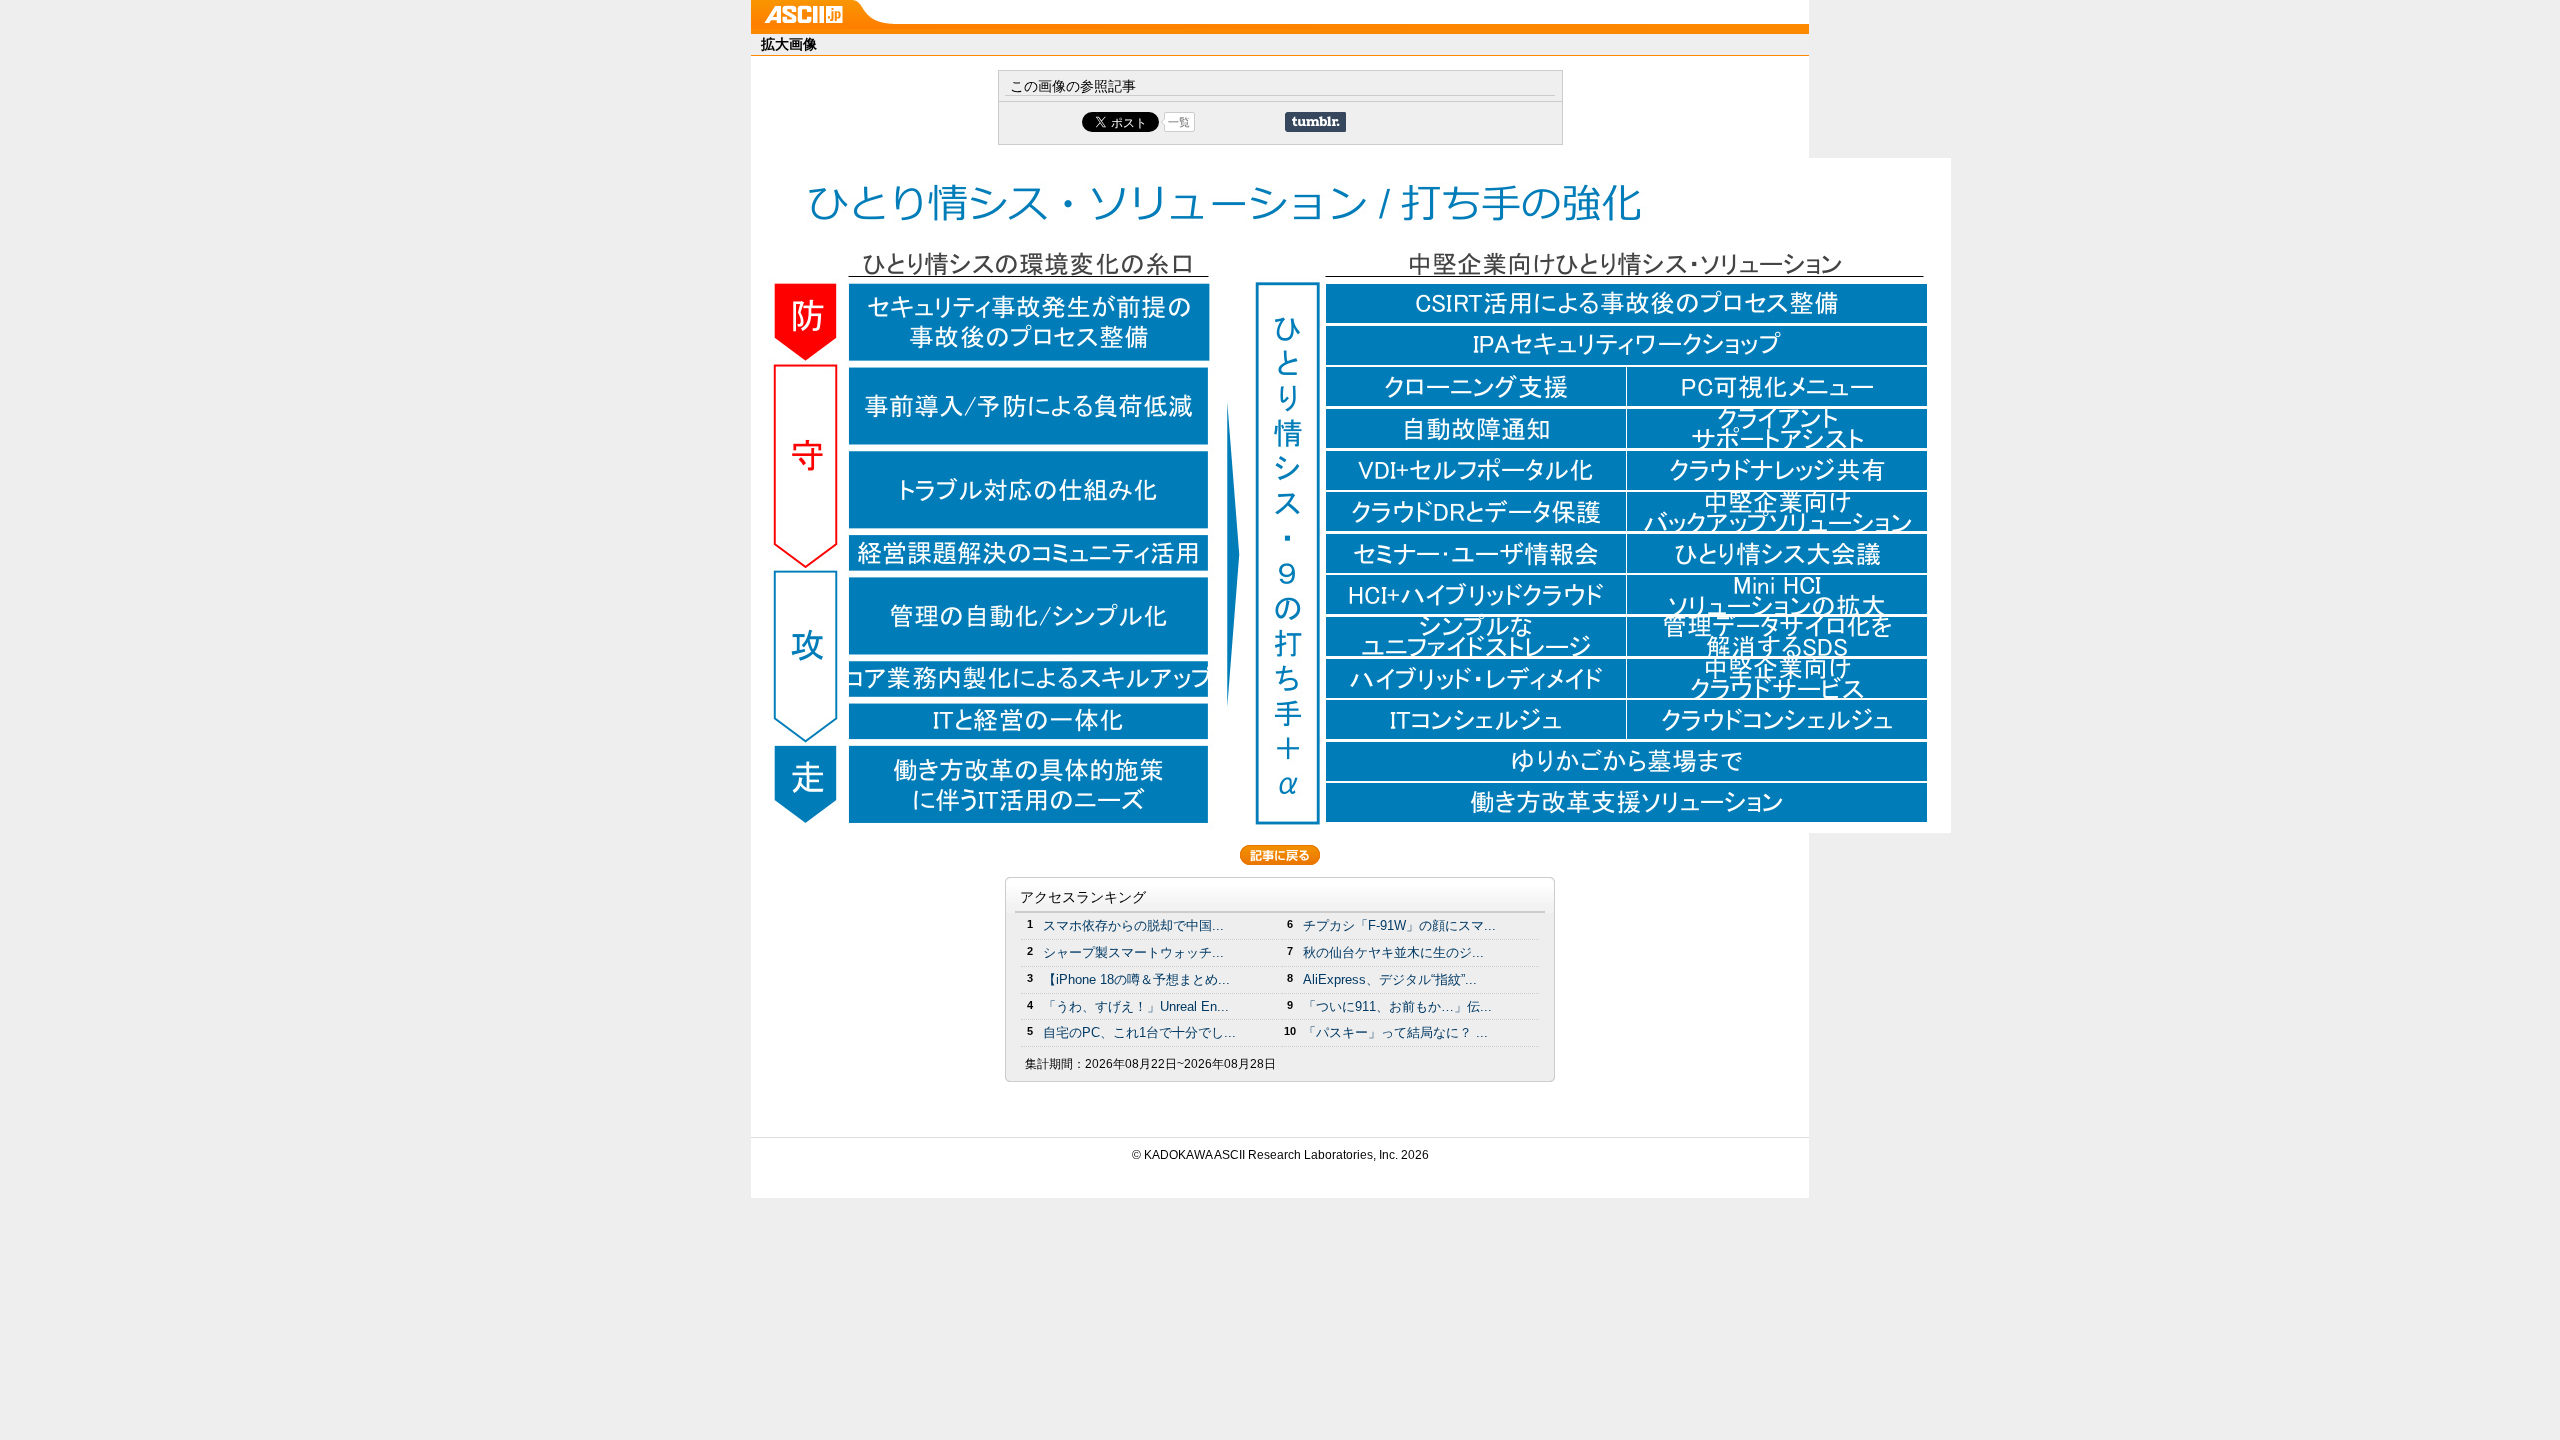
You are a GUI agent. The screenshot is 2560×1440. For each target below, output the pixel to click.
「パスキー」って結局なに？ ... (1395, 1032)
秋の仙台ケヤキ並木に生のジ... (1393, 952)
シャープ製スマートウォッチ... (1133, 952)
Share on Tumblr (1315, 122)
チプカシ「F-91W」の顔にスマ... (1399, 925)
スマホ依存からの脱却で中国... (1133, 925)
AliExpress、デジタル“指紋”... (1390, 979)
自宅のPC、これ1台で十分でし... (1139, 1032)
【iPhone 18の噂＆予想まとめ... (1136, 979)
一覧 (1179, 122)
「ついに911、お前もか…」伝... (1397, 1006)
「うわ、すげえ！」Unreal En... (1136, 1006)
